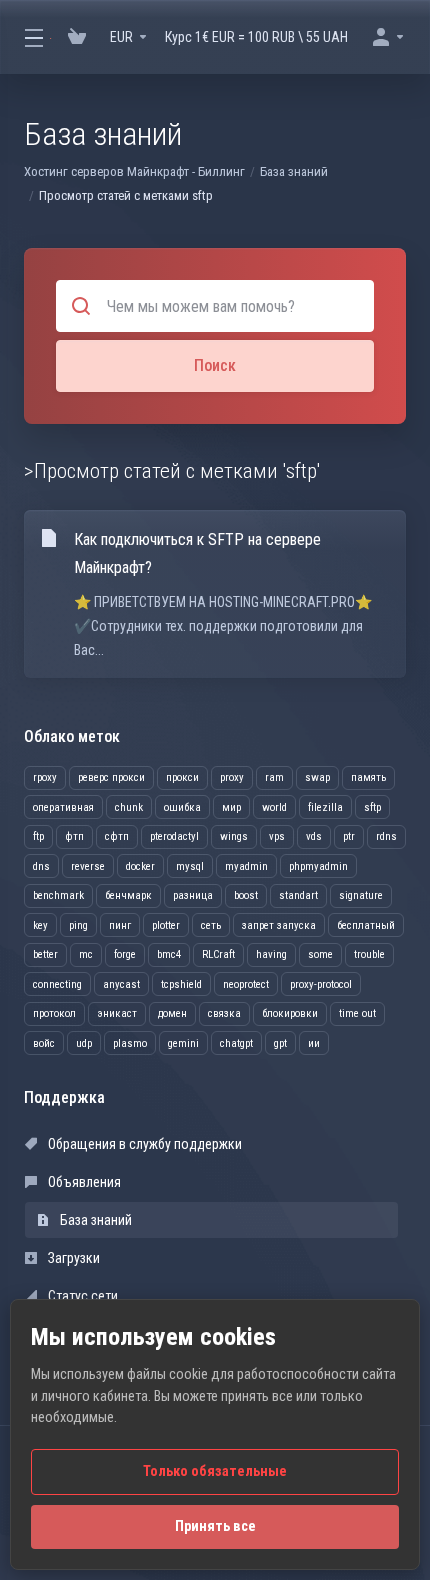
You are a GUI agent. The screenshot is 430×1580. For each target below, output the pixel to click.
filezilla (325, 807)
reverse (88, 866)
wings (234, 836)
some (320, 954)
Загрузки (72, 1258)
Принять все (215, 1526)
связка (224, 1013)
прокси (182, 777)
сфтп (117, 836)
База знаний (294, 171)
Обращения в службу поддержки (143, 1144)
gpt (280, 1043)
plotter (166, 925)
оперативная (63, 807)
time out (357, 1013)
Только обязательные (215, 1471)
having (271, 954)
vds (314, 836)
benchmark (58, 895)
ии (314, 1043)
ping (78, 925)
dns (41, 866)
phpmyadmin (318, 866)
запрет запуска (279, 925)
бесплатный (366, 925)
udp (84, 1043)
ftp (38, 836)
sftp (372, 807)
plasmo (130, 1043)
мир (231, 807)
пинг (120, 925)
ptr (349, 836)
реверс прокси (111, 777)
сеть (211, 925)
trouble (369, 954)
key (40, 925)
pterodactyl (174, 836)
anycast (121, 984)
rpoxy (45, 777)
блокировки (290, 1013)
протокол (54, 1013)
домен (172, 1013)
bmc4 (169, 954)
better (45, 954)
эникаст (117, 1013)
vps (277, 836)
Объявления (83, 1182)
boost (246, 895)
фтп (74, 836)
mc (86, 954)
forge (125, 954)
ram (274, 777)
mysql (190, 866)
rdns (386, 836)
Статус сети (81, 1296)
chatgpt (236, 1043)
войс (44, 1043)
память (368, 777)
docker (140, 866)
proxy (232, 777)
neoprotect (246, 984)
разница (193, 895)
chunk (129, 807)
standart (298, 895)
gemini (183, 1043)
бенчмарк (128, 895)
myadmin (246, 866)
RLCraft (218, 954)
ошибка (182, 807)
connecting (57, 984)
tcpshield (181, 984)
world (274, 807)
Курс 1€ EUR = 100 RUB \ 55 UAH (256, 37)
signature (361, 895)
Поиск (215, 365)
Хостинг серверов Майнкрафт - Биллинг (134, 171)
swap (317, 777)
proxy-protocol (321, 984)
